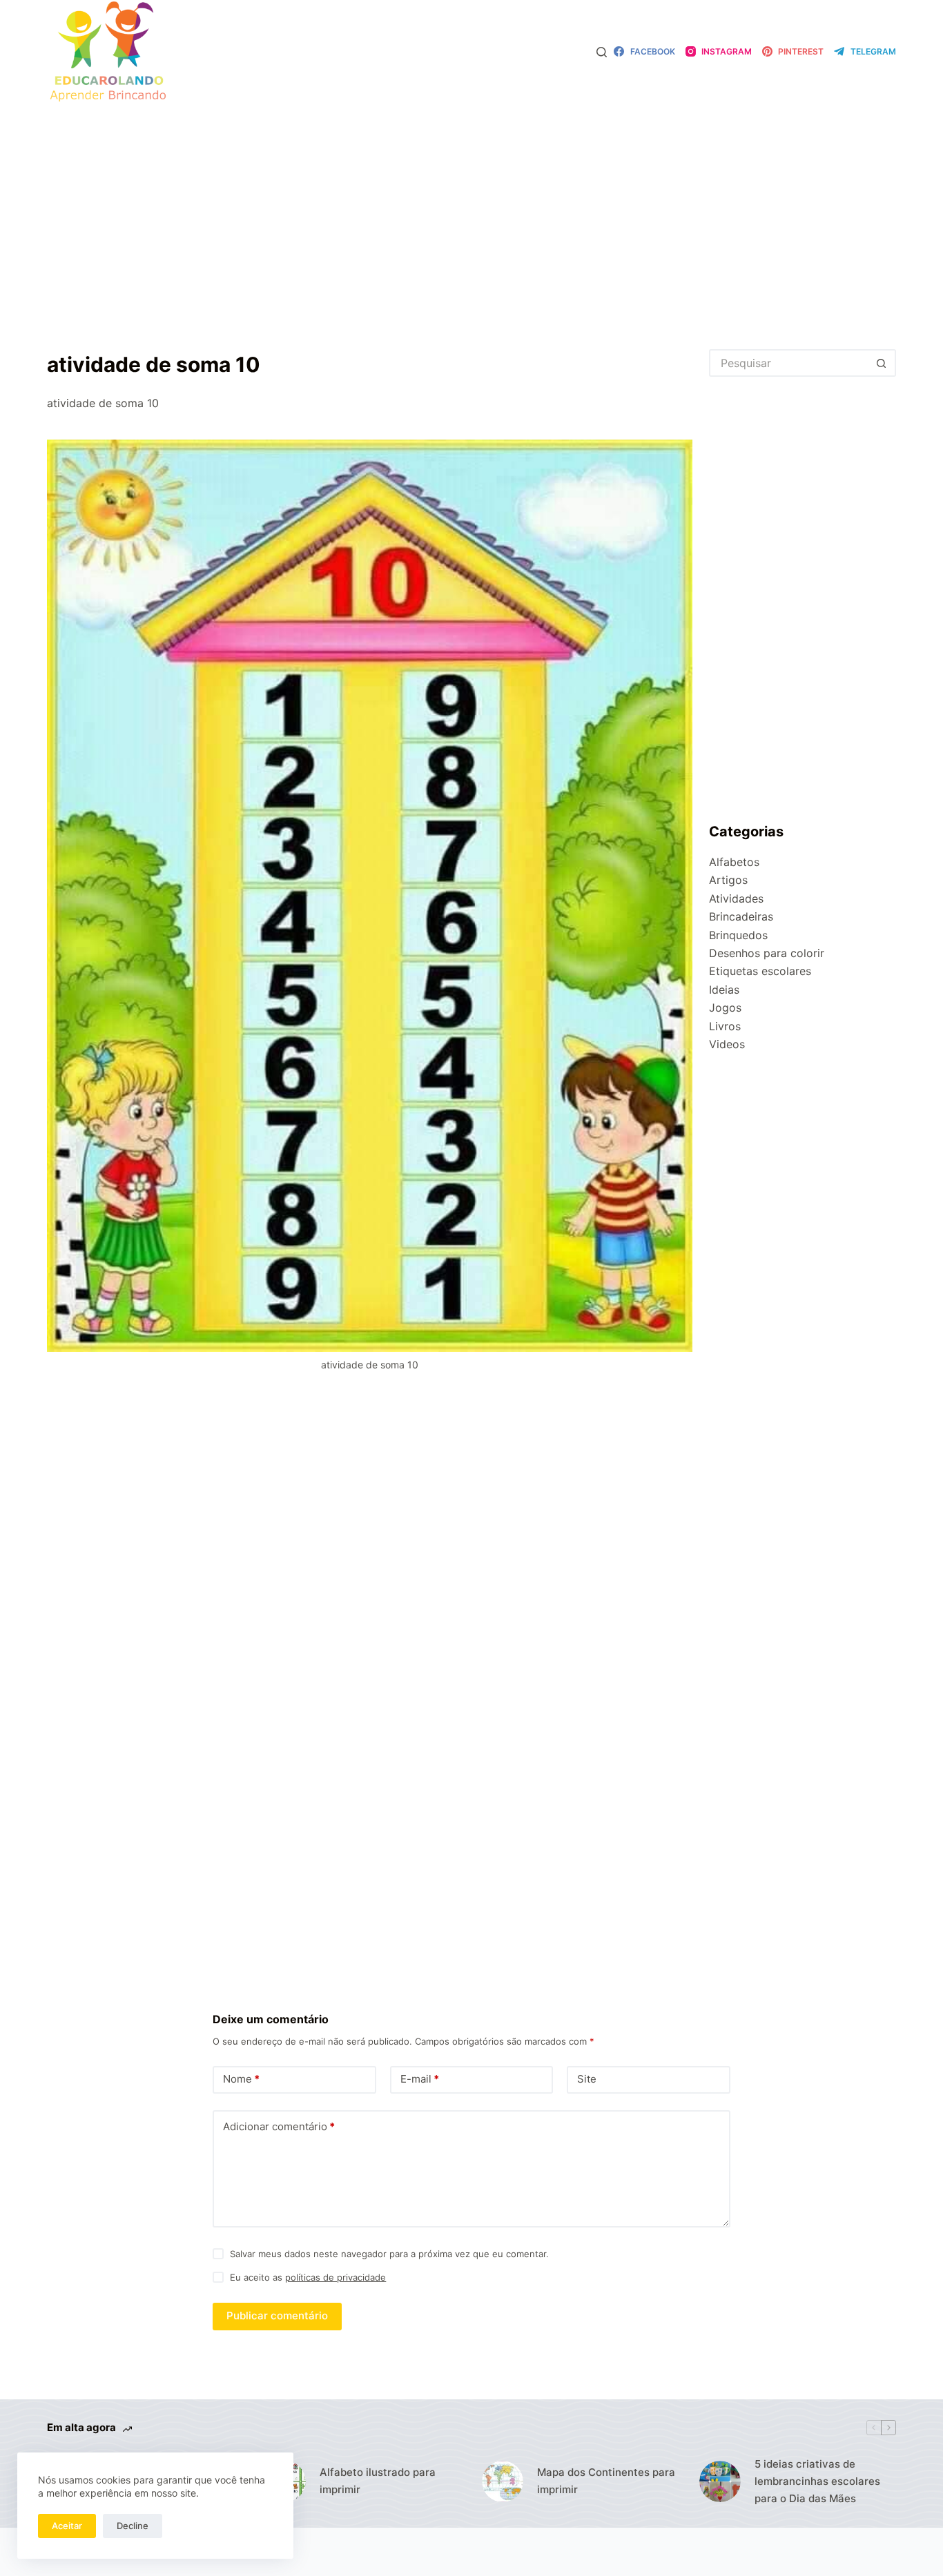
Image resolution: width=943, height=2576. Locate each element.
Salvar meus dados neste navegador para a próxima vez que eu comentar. (389, 2254)
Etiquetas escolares (760, 971)
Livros (725, 1026)
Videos (727, 1044)
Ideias (724, 990)
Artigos (728, 880)
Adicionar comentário (279, 2126)
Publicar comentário (277, 2316)
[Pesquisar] (602, 52)
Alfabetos (734, 862)
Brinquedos (738, 935)
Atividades (736, 898)
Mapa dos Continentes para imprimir (606, 2481)
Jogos (725, 1007)
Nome (241, 2079)
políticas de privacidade (336, 2277)
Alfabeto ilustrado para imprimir (378, 2481)
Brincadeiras (741, 916)
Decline (133, 2526)
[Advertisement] (471, 206)
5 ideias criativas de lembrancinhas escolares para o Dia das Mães (817, 2481)
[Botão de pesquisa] (882, 363)
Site (587, 2079)
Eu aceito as (308, 2277)
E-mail (420, 2079)
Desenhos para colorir (767, 953)
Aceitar (67, 2526)
